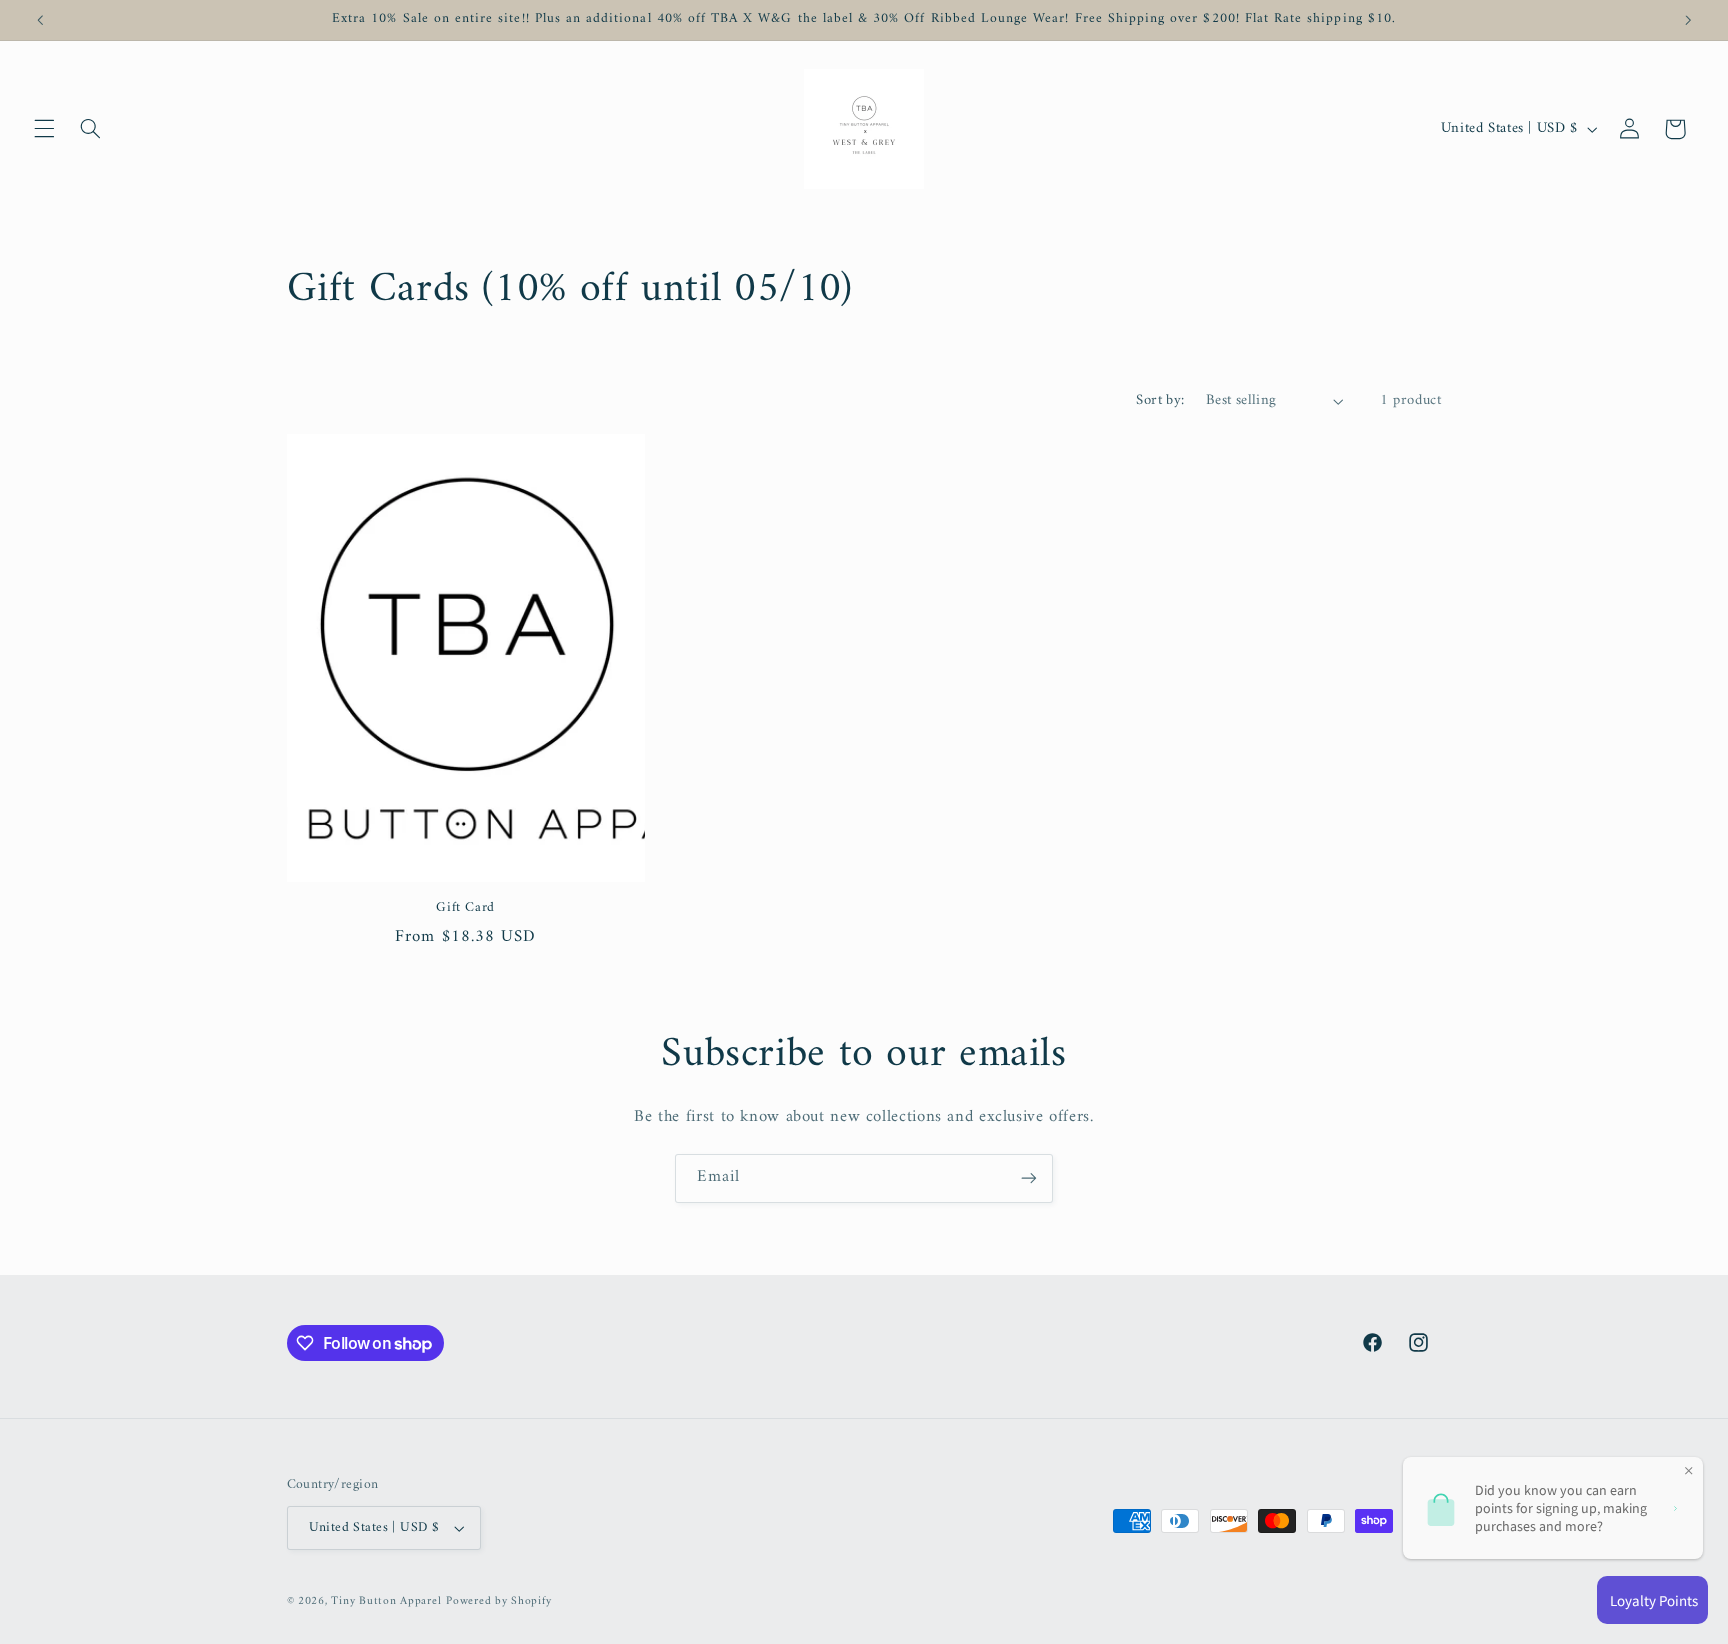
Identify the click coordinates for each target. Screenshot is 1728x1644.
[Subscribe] (1029, 1178)
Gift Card (465, 909)
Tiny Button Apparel (386, 1601)
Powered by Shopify (498, 1601)
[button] (44, 129)
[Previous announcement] (40, 20)
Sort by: (1160, 400)
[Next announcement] (1688, 20)
